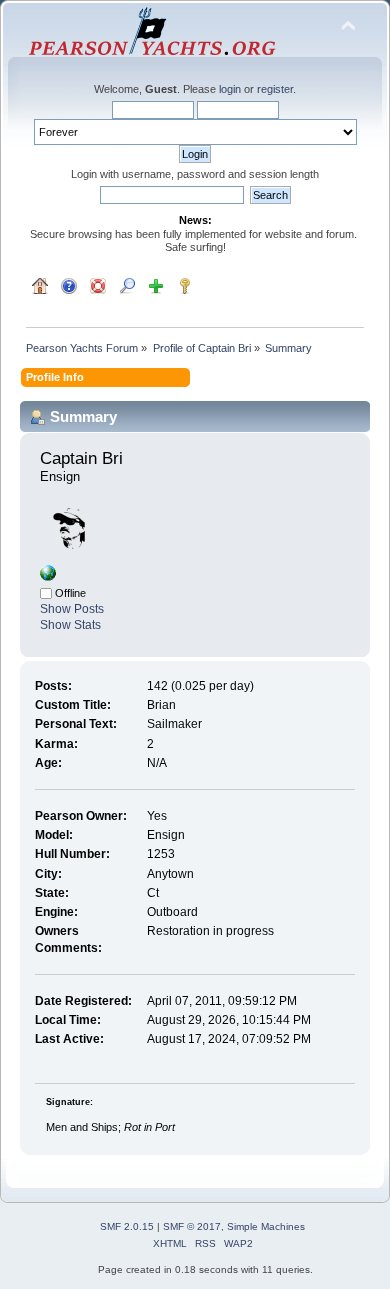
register (275, 89)
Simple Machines (266, 1226)
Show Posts (72, 609)
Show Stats (70, 625)
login (230, 89)
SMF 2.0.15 (127, 1226)
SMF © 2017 (192, 1226)
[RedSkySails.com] (48, 577)
